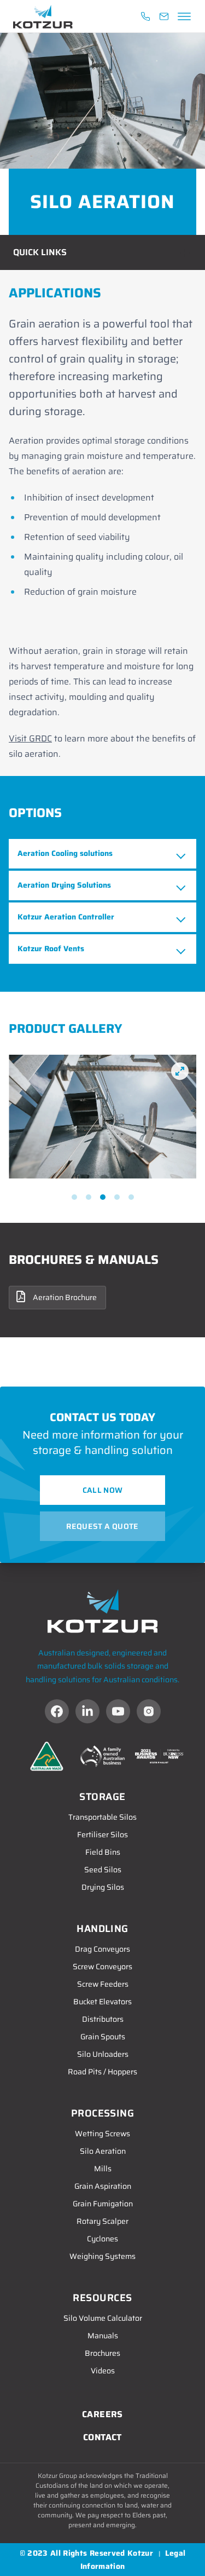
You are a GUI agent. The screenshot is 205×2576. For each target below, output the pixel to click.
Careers (102, 2414)
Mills (103, 2169)
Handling (102, 1929)
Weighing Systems (102, 2256)
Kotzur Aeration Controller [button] (66, 917)
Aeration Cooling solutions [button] (65, 853)
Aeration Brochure (65, 1297)
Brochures (102, 2353)
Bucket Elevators (102, 2002)
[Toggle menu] (183, 16)
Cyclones (102, 2239)
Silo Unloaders (103, 2054)
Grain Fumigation (103, 2204)
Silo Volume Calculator (103, 2318)
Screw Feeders (103, 1984)
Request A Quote (102, 1526)
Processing (103, 2113)
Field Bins (103, 1852)
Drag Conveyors (102, 1949)
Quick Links (40, 252)
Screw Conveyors (102, 1967)
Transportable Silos (102, 1817)
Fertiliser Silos (102, 1835)
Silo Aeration (103, 2151)
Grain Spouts (103, 2037)
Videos (103, 2371)
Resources (102, 2298)
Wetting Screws (102, 2134)
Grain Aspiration (103, 2186)
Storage (102, 1797)
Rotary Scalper (102, 2221)
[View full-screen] (180, 1071)
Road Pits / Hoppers (102, 2072)
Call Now (103, 1490)
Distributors (103, 2019)
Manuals (103, 2336)
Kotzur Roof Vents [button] (51, 948)
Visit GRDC (30, 738)
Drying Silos (103, 1887)
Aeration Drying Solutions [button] (64, 885)
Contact (102, 2437)
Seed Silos (103, 1870)
